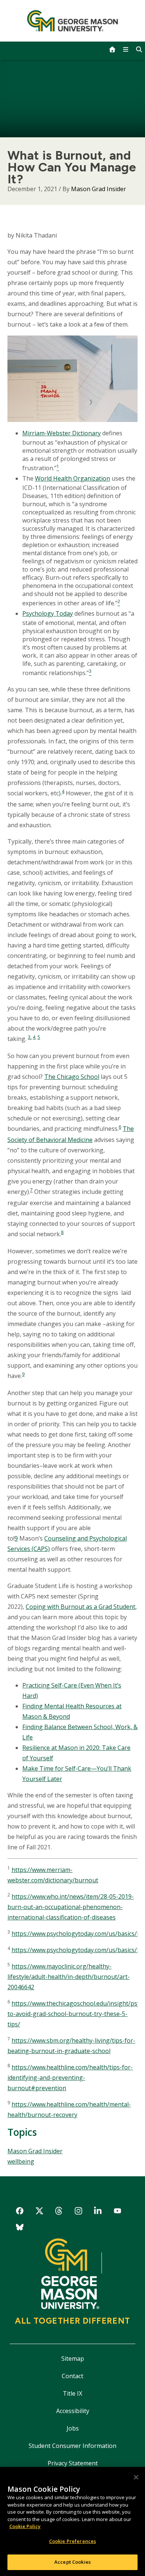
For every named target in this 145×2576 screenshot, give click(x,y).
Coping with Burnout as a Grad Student (80, 1607)
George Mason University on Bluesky (20, 2228)
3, (30, 1037)
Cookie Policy (25, 2526)
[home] (112, 49)
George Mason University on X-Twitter (39, 2212)
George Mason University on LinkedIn (98, 2212)
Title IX (72, 2393)
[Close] (136, 2477)
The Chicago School (72, 1077)
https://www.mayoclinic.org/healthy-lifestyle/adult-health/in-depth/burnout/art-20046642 (69, 1977)
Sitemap (73, 2359)
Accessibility (73, 2411)
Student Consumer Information (72, 2446)
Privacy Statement (73, 2463)
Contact (72, 2376)
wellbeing (21, 2161)
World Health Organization (72, 478)
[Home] (73, 21)
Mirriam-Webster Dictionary (62, 433)
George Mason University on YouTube (118, 2212)
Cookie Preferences (72, 2541)
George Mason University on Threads (59, 2212)
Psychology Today (48, 613)
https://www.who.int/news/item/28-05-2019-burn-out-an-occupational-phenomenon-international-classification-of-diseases (71, 1907)
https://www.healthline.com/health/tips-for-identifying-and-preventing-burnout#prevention (70, 2078)
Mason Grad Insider (99, 189)
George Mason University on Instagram (78, 2212)
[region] (72, 2521)
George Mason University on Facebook (20, 2212)
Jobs (73, 2428)
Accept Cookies (72, 2562)
